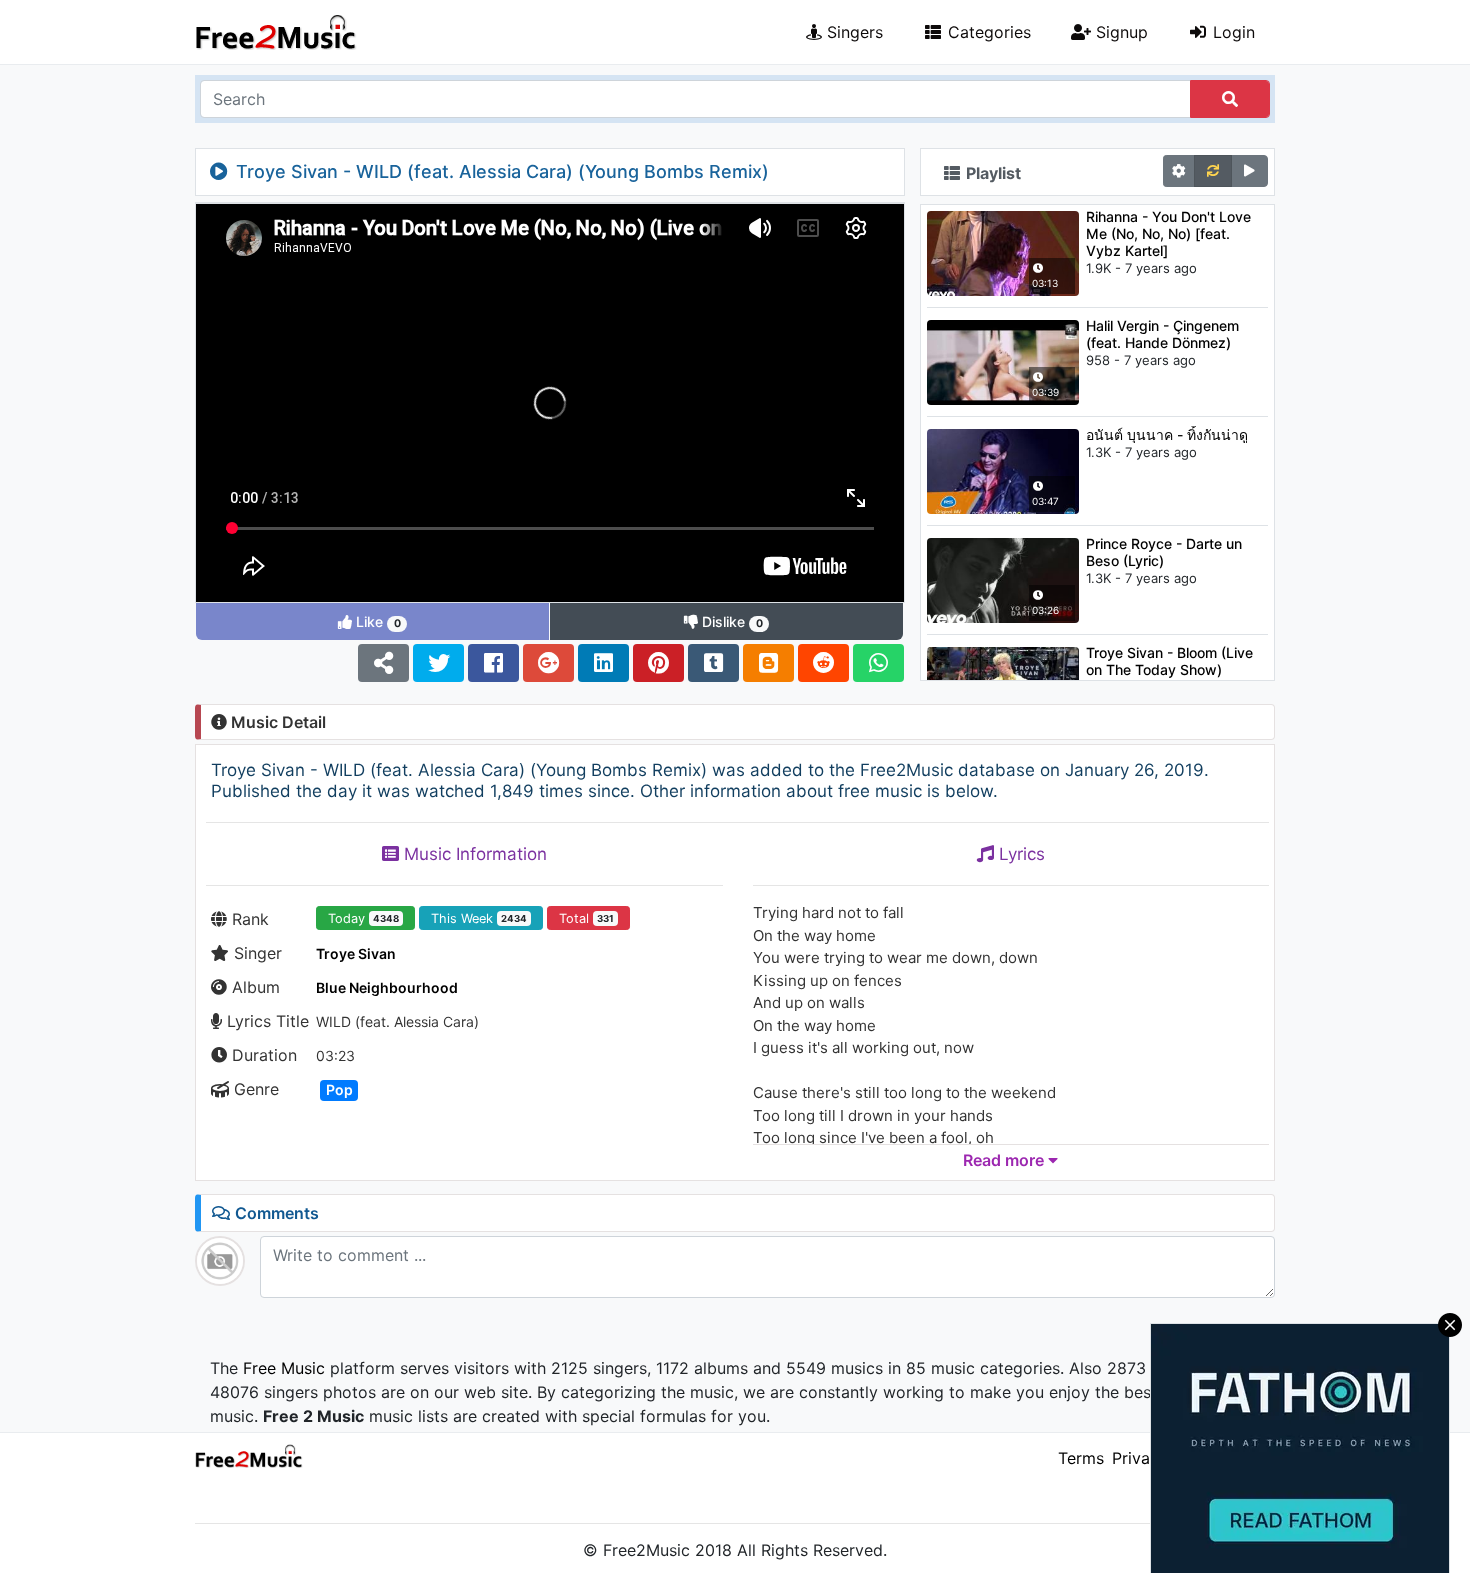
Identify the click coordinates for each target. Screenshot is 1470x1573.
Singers (852, 32)
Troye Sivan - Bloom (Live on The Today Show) (1169, 661)
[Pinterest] (658, 663)
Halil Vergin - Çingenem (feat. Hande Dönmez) (1162, 334)
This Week (479, 918)
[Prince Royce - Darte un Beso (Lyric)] (1003, 579)
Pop (339, 1089)
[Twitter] (438, 663)
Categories (987, 32)
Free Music (284, 1368)
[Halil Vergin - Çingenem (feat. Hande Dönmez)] (1003, 361)
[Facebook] (493, 663)
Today (363, 918)
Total (586, 918)
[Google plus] (548, 663)
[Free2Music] (276, 32)
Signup (1119, 32)
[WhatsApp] (878, 663)
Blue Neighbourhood (387, 987)
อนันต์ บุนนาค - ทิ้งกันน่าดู (1167, 434)
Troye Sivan (356, 953)
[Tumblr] (713, 663)
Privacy (1140, 1458)
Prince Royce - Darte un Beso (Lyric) (1164, 552)
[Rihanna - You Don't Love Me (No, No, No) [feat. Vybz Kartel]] (1003, 252)
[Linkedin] (603, 663)
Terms (1081, 1458)
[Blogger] (768, 663)
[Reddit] (823, 663)
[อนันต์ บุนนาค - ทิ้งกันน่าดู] (1003, 470)
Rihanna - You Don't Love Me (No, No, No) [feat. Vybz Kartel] (1168, 233)
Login (1231, 32)
